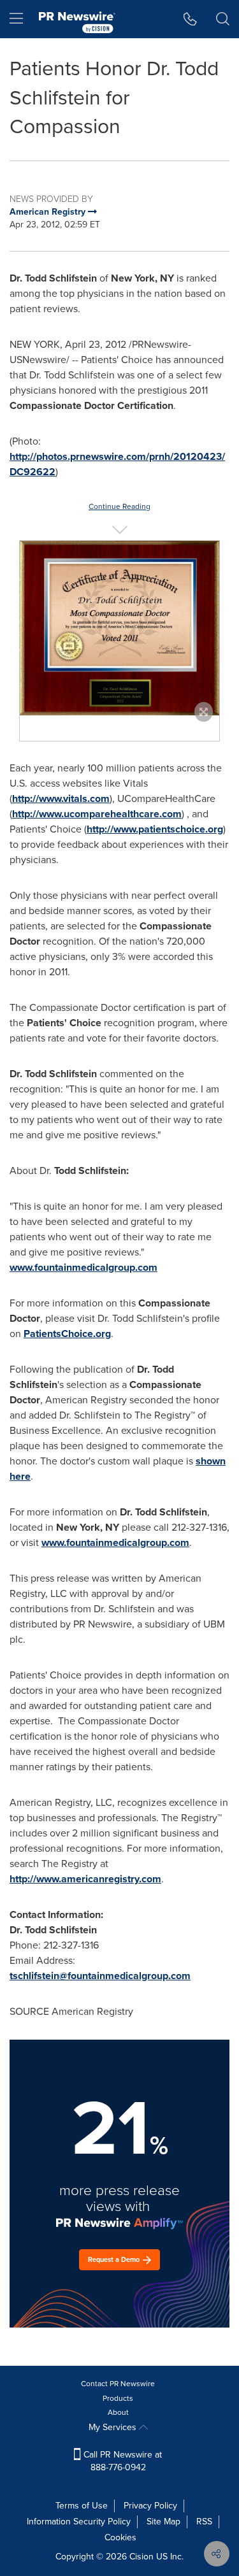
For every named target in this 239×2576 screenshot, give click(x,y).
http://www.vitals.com (61, 798)
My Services (114, 2427)
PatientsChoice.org (67, 1334)
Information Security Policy (79, 2522)
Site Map (163, 2522)
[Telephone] (190, 19)
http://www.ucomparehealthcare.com (97, 814)
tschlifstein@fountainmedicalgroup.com (100, 1976)
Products (118, 2398)
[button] (119, 628)
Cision (141, 2557)
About (118, 2412)
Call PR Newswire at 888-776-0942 (121, 2461)
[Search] (223, 19)
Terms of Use (82, 2506)
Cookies (120, 2537)
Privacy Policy (150, 2506)
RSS (204, 2522)
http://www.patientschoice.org (155, 829)
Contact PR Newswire (118, 2384)
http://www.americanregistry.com (85, 1879)
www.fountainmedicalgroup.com (83, 1267)
